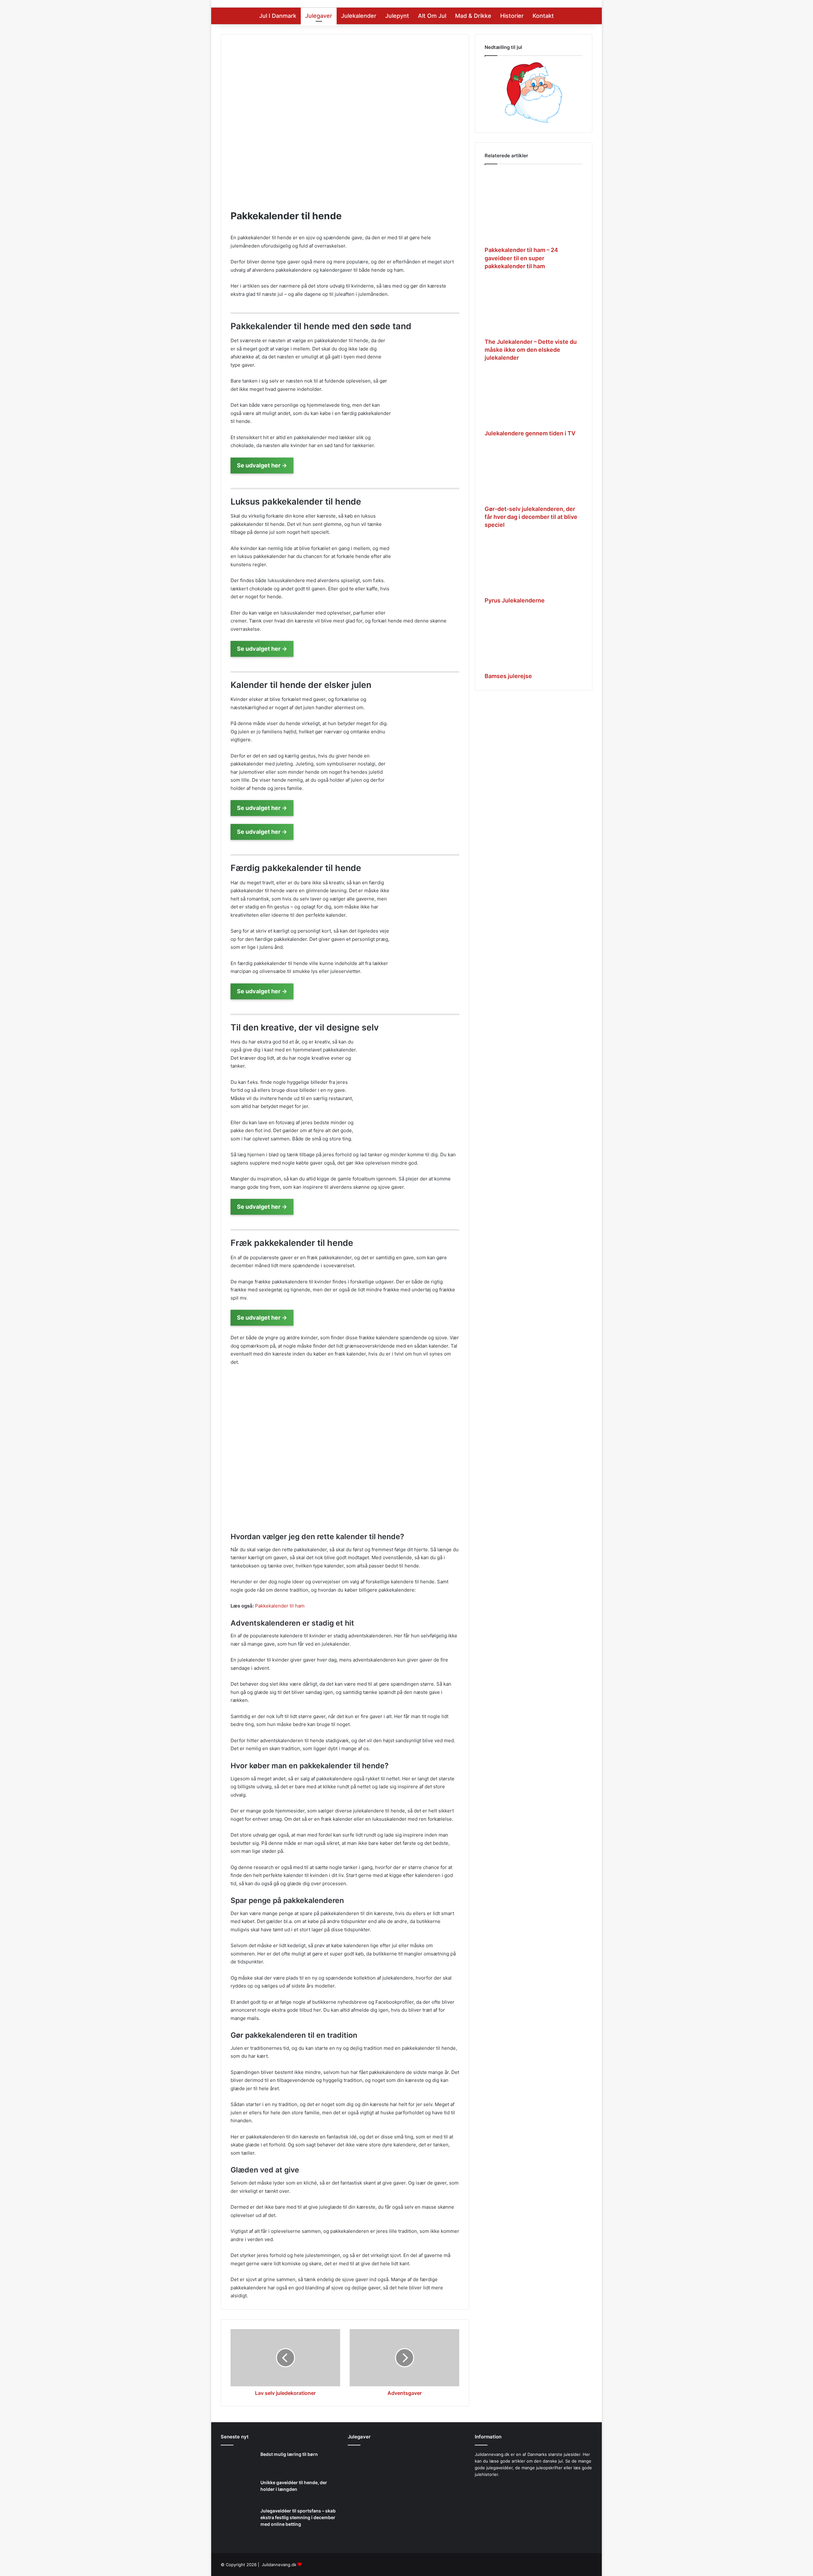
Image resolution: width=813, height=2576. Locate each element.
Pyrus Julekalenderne (515, 600)
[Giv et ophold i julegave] (406, 2463)
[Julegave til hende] (447, 2525)
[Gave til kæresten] (366, 2524)
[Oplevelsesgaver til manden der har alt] (366, 2496)
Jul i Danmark (278, 16)
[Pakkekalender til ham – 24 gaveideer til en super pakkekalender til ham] (534, 207)
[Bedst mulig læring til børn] (238, 2463)
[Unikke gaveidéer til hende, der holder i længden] (238, 2491)
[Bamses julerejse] (534, 641)
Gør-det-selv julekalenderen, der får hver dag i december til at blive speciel (531, 517)
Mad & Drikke (473, 16)
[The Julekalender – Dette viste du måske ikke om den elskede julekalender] (534, 307)
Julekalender (359, 16)
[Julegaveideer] (447, 2466)
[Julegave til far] (447, 2496)
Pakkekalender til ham (280, 1606)
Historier (512, 16)
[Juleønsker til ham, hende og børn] (406, 2496)
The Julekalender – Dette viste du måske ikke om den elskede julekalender (531, 350)
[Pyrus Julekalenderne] (534, 566)
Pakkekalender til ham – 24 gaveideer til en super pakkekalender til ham (521, 258)
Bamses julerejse (508, 676)
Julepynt (397, 16)
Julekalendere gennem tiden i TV (530, 433)
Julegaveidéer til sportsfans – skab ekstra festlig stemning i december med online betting (298, 2517)
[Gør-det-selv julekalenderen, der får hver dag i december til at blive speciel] (534, 474)
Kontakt (543, 16)
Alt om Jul (432, 16)
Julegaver (319, 16)
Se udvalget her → (262, 465)
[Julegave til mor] (406, 2524)
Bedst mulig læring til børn (289, 2454)
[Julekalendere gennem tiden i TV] (534, 398)
